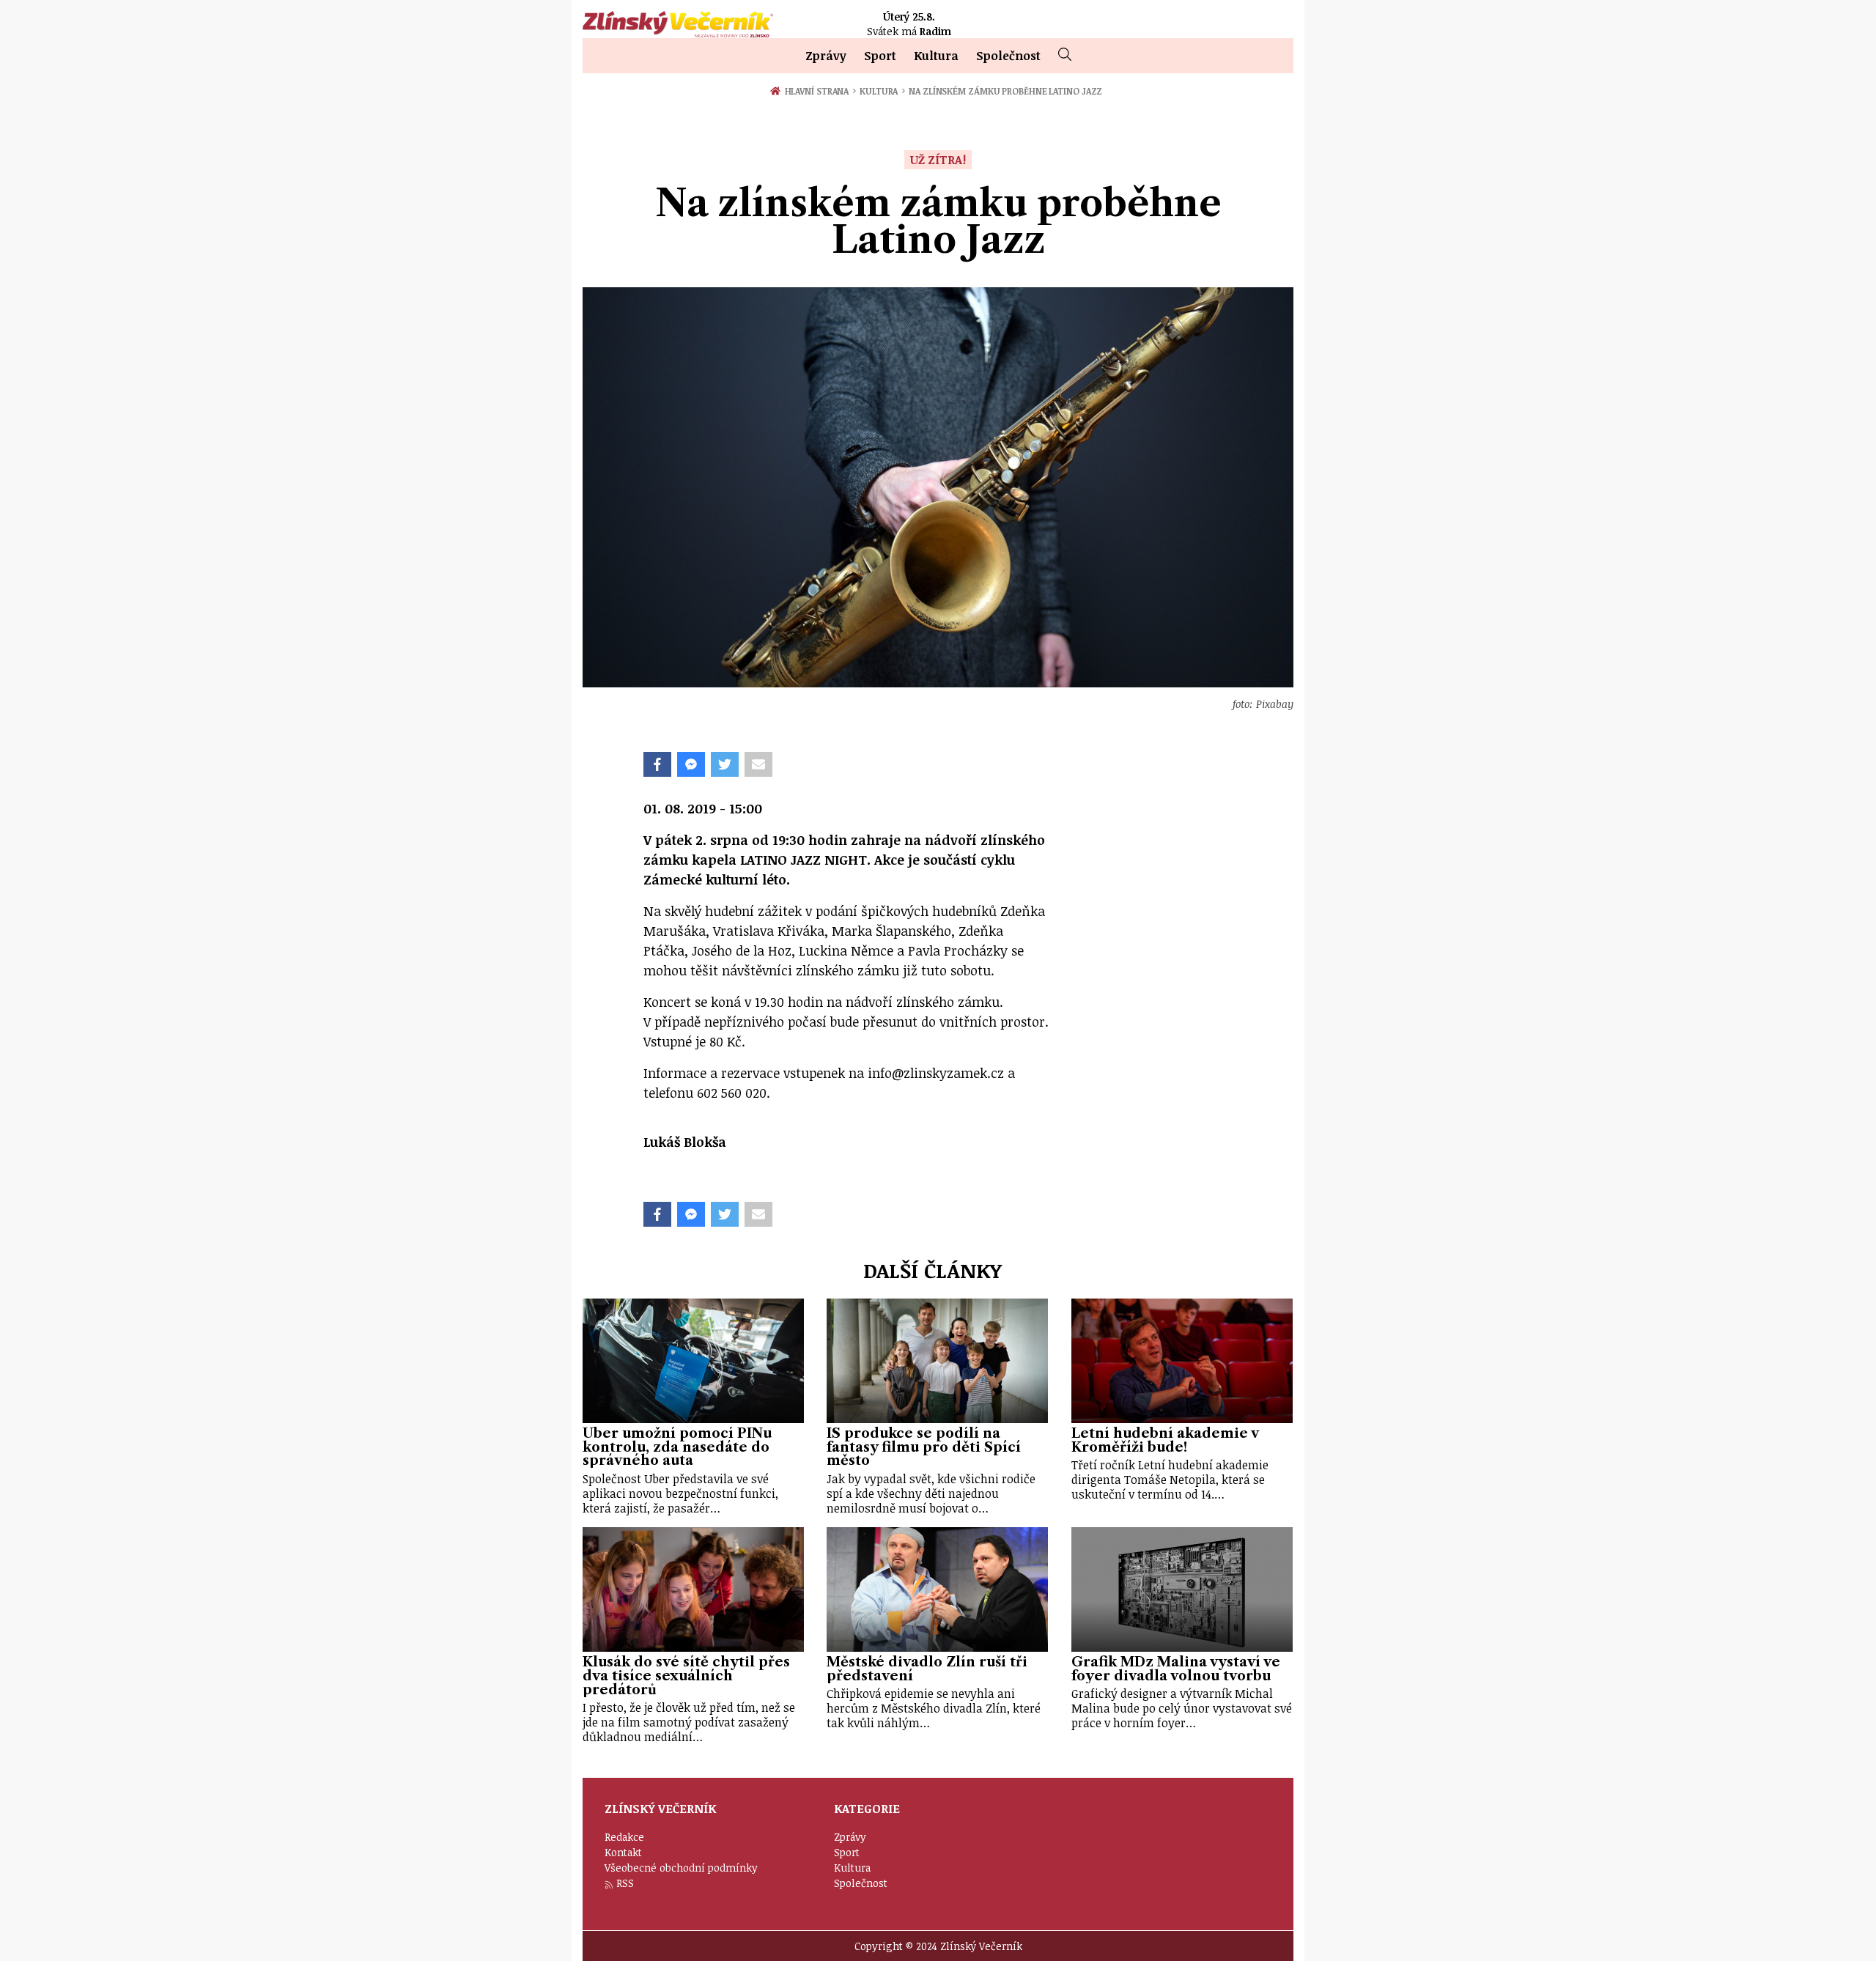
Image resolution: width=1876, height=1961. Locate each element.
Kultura (936, 56)
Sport (880, 56)
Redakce (624, 1837)
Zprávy (826, 56)
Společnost (1008, 56)
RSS (625, 1883)
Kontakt (623, 1852)
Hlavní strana (819, 91)
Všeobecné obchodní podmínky (681, 1868)
